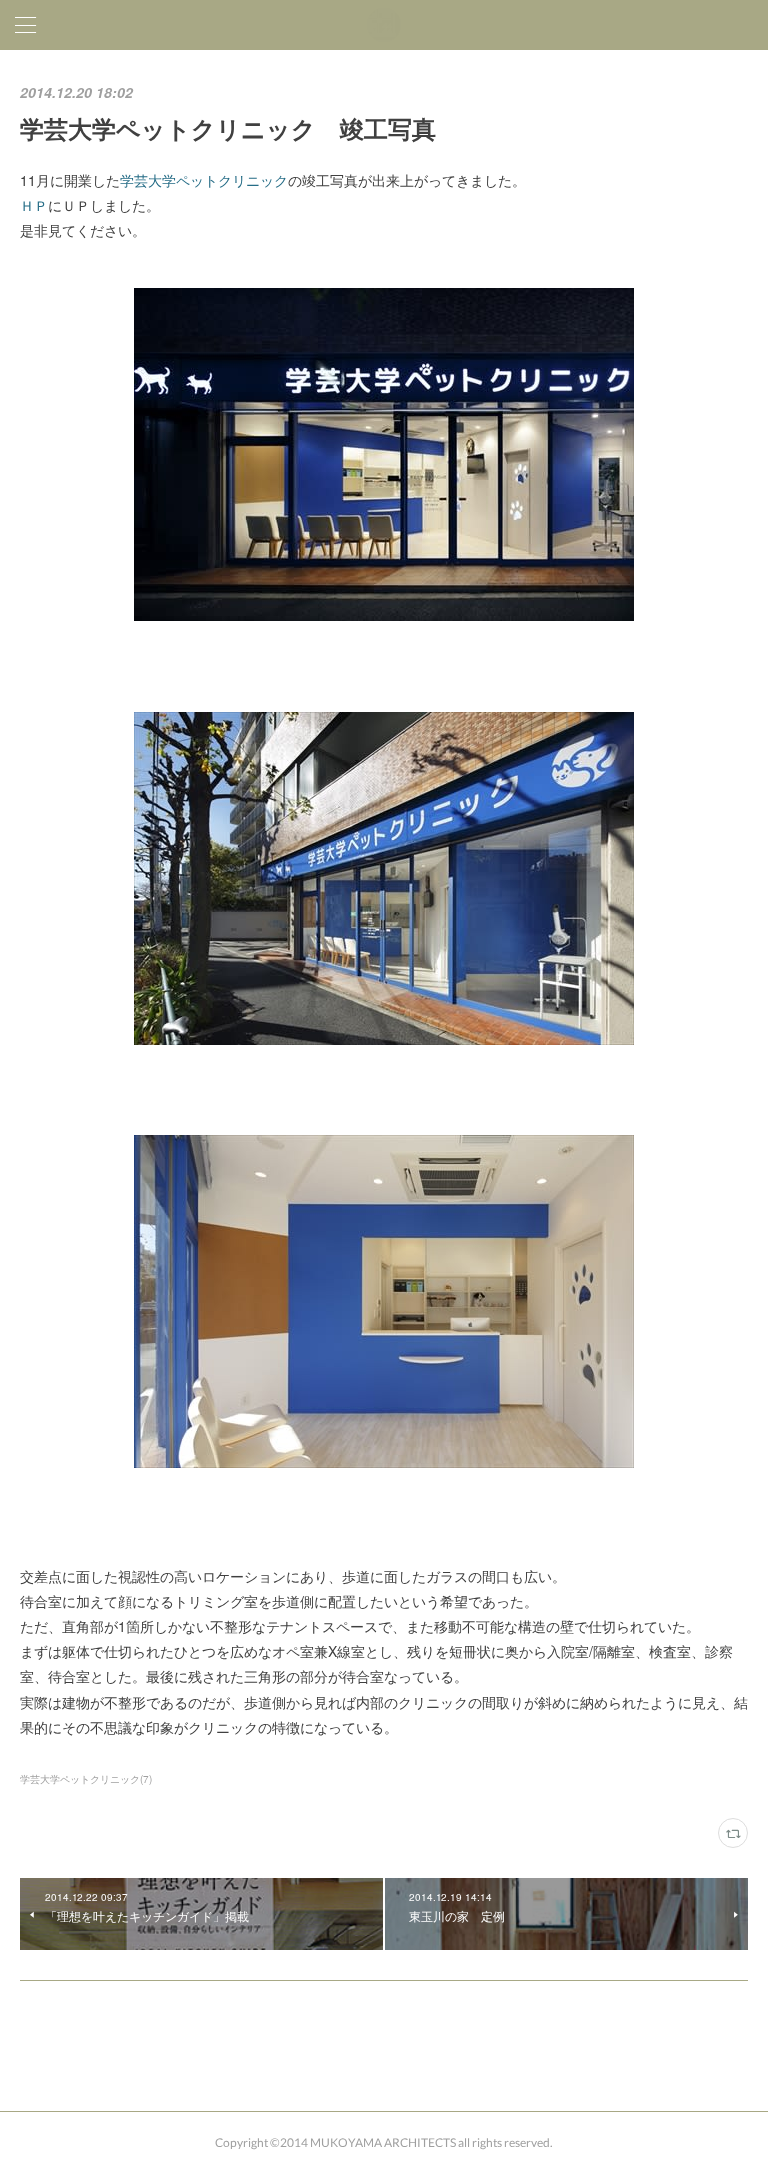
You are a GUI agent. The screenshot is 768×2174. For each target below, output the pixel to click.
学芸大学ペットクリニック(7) (86, 1779)
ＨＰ (34, 205)
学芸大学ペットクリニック (204, 180)
